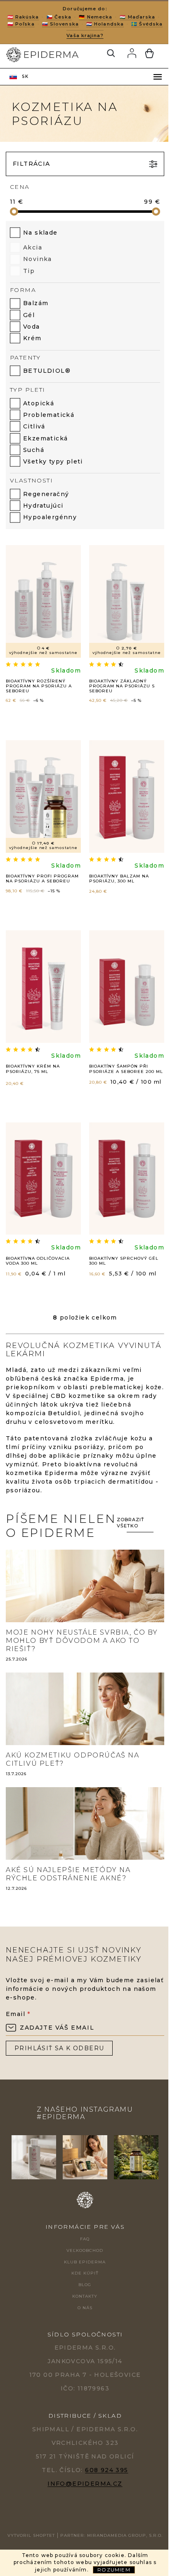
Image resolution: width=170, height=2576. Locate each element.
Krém (32, 338)
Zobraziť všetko (131, 1523)
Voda (32, 327)
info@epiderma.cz (85, 2484)
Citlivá (34, 426)
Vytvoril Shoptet (31, 2535)
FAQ (85, 2239)
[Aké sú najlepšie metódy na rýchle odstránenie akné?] (85, 1823)
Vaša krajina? (85, 35)
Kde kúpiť (85, 2273)
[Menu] (158, 77)
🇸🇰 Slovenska (60, 24)
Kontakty (85, 2296)
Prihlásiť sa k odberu (59, 2048)
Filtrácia (32, 164)
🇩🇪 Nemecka (96, 17)
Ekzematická (45, 438)
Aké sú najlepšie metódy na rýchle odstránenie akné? (68, 1874)
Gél (29, 315)
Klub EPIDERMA (85, 2262)
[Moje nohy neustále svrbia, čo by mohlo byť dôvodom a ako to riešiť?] (85, 1586)
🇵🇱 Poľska (21, 24)
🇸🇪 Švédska (147, 24)
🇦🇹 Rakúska (23, 17)
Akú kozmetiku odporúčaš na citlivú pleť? (73, 1759)
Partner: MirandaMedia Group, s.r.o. (111, 2535)
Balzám (36, 303)
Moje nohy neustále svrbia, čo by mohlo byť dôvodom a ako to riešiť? (82, 1641)
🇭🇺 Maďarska (137, 17)
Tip (29, 271)
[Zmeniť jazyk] (19, 77)
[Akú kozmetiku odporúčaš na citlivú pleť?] (85, 1708)
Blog (85, 2285)
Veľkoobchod (85, 2250)
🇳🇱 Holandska (105, 24)
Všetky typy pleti (53, 461)
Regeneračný (46, 494)
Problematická (49, 415)
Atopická (39, 403)
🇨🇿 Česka (59, 17)
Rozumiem (114, 2570)
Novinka (38, 259)
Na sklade (40, 233)
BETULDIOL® (47, 371)
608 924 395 (106, 2470)
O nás (85, 2308)
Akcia (33, 247)
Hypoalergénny (50, 517)
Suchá (34, 450)
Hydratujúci (43, 506)
